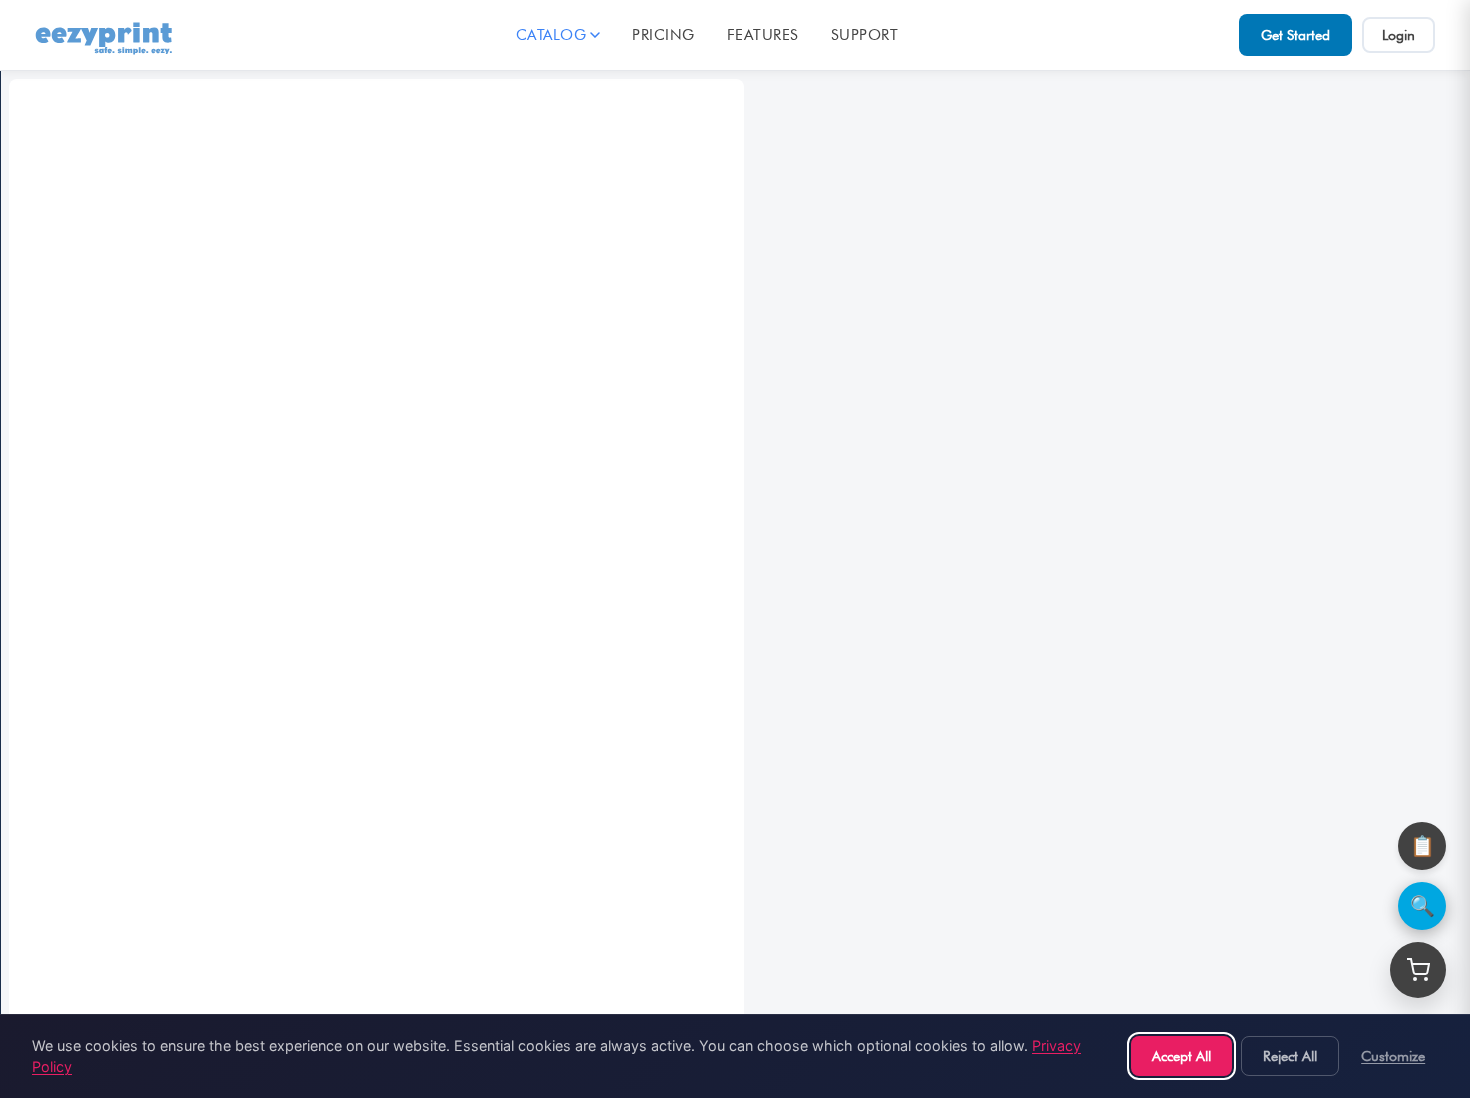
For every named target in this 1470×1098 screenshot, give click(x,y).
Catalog (551, 35)
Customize (1393, 1055)
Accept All (1181, 1055)
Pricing (663, 35)
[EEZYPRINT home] (105, 35)
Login (1398, 35)
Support (865, 35)
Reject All (1290, 1055)
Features (763, 35)
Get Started (1295, 35)
